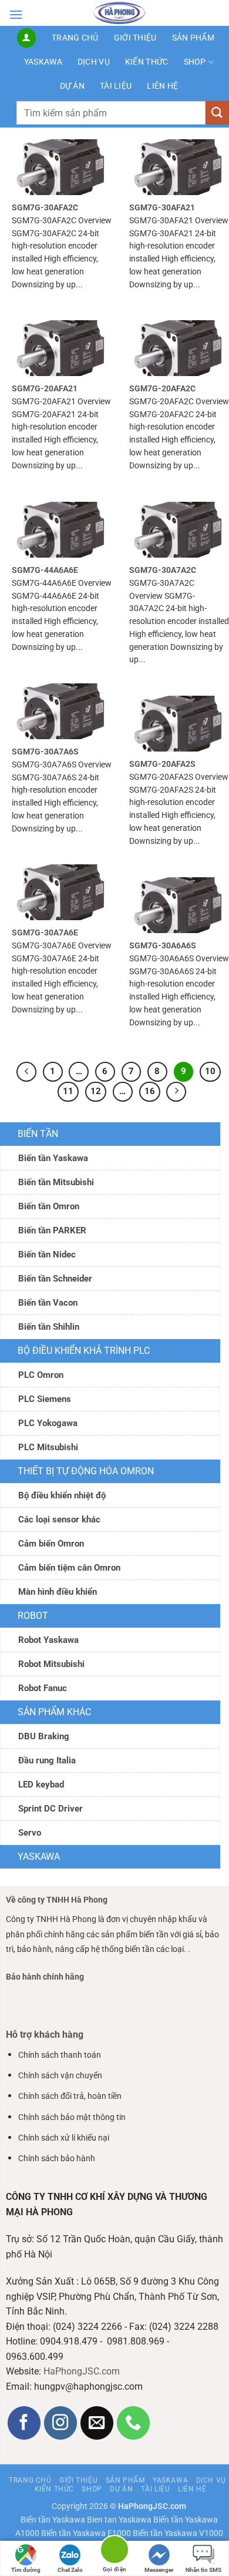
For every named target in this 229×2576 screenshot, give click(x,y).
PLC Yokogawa (48, 1423)
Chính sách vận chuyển (60, 2076)
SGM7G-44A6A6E (45, 570)
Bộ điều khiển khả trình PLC (84, 1351)
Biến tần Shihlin (49, 1327)
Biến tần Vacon (48, 1303)
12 (96, 1091)
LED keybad (41, 1785)
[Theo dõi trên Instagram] (61, 2423)
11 (68, 1091)
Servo (30, 1833)
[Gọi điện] (114, 2552)
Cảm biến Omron (51, 1544)
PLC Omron (41, 1375)
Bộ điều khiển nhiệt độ (62, 1495)
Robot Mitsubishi (51, 1664)
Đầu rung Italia (47, 1760)
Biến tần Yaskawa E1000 (86, 2533)
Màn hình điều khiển (58, 1592)
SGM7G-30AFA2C (45, 207)
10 (210, 1071)
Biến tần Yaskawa (53, 1158)
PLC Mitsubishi (48, 1447)
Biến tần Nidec (47, 1255)
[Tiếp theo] (176, 1092)
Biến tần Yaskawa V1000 (178, 2533)
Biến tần (38, 1134)
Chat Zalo (70, 2570)
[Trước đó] (26, 1072)
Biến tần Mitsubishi (56, 1182)
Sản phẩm (193, 38)
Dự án (72, 86)
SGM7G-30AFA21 (162, 207)
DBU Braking (44, 1736)
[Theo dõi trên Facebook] (24, 2423)
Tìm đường (26, 2570)
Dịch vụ (94, 62)
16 (150, 1091)
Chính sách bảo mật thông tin (72, 2117)
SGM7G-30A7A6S (45, 752)
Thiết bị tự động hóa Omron (86, 1471)
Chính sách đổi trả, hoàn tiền (70, 2096)
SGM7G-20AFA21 (45, 388)
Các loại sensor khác (59, 1520)
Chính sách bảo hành (57, 2159)
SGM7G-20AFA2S (162, 764)
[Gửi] (217, 113)
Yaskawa (43, 62)
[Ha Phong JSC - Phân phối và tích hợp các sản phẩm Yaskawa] (119, 13)
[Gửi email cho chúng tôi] (97, 2423)
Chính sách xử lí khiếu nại (64, 2138)
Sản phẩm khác (54, 1712)
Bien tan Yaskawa (119, 2520)
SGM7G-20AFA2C (162, 388)
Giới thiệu (135, 38)
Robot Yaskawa (48, 1640)
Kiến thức (147, 62)
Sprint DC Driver (50, 1809)
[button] (16, 14)
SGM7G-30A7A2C (163, 570)
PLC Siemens (45, 1399)
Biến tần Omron (49, 1206)
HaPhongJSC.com (82, 2371)
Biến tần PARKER (52, 1230)
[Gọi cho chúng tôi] (134, 2423)
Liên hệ (162, 86)
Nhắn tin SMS (203, 2570)
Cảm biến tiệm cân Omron (69, 1568)
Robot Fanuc (43, 1688)
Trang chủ (75, 38)
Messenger (159, 2570)
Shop (195, 62)
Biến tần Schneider (55, 1279)
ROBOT (33, 1616)
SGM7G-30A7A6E (45, 933)
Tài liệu (116, 86)
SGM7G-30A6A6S (163, 945)
